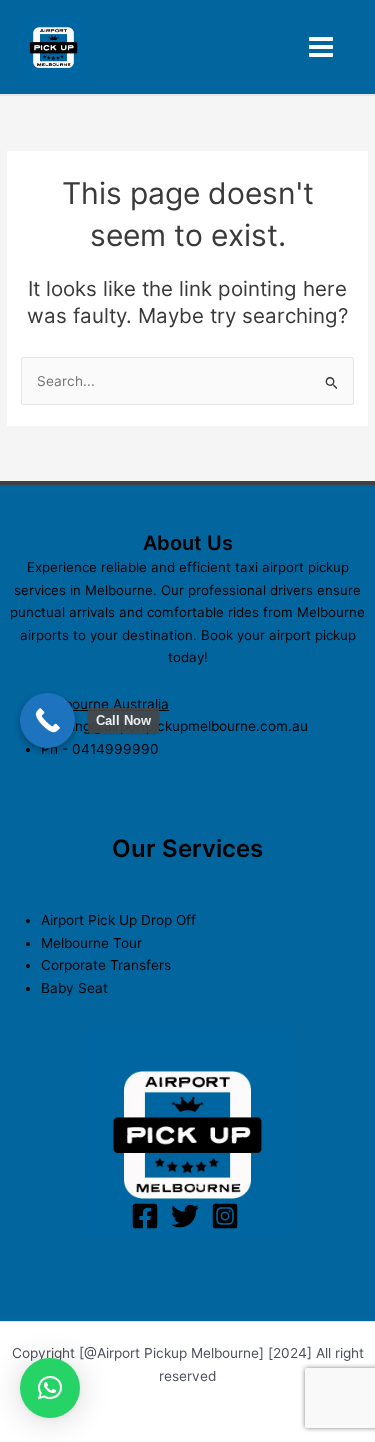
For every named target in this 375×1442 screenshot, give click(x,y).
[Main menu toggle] (321, 47)
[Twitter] (185, 1216)
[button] (50, 1388)
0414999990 (115, 749)
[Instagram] (225, 1216)
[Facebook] (145, 1216)
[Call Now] (47, 720)
